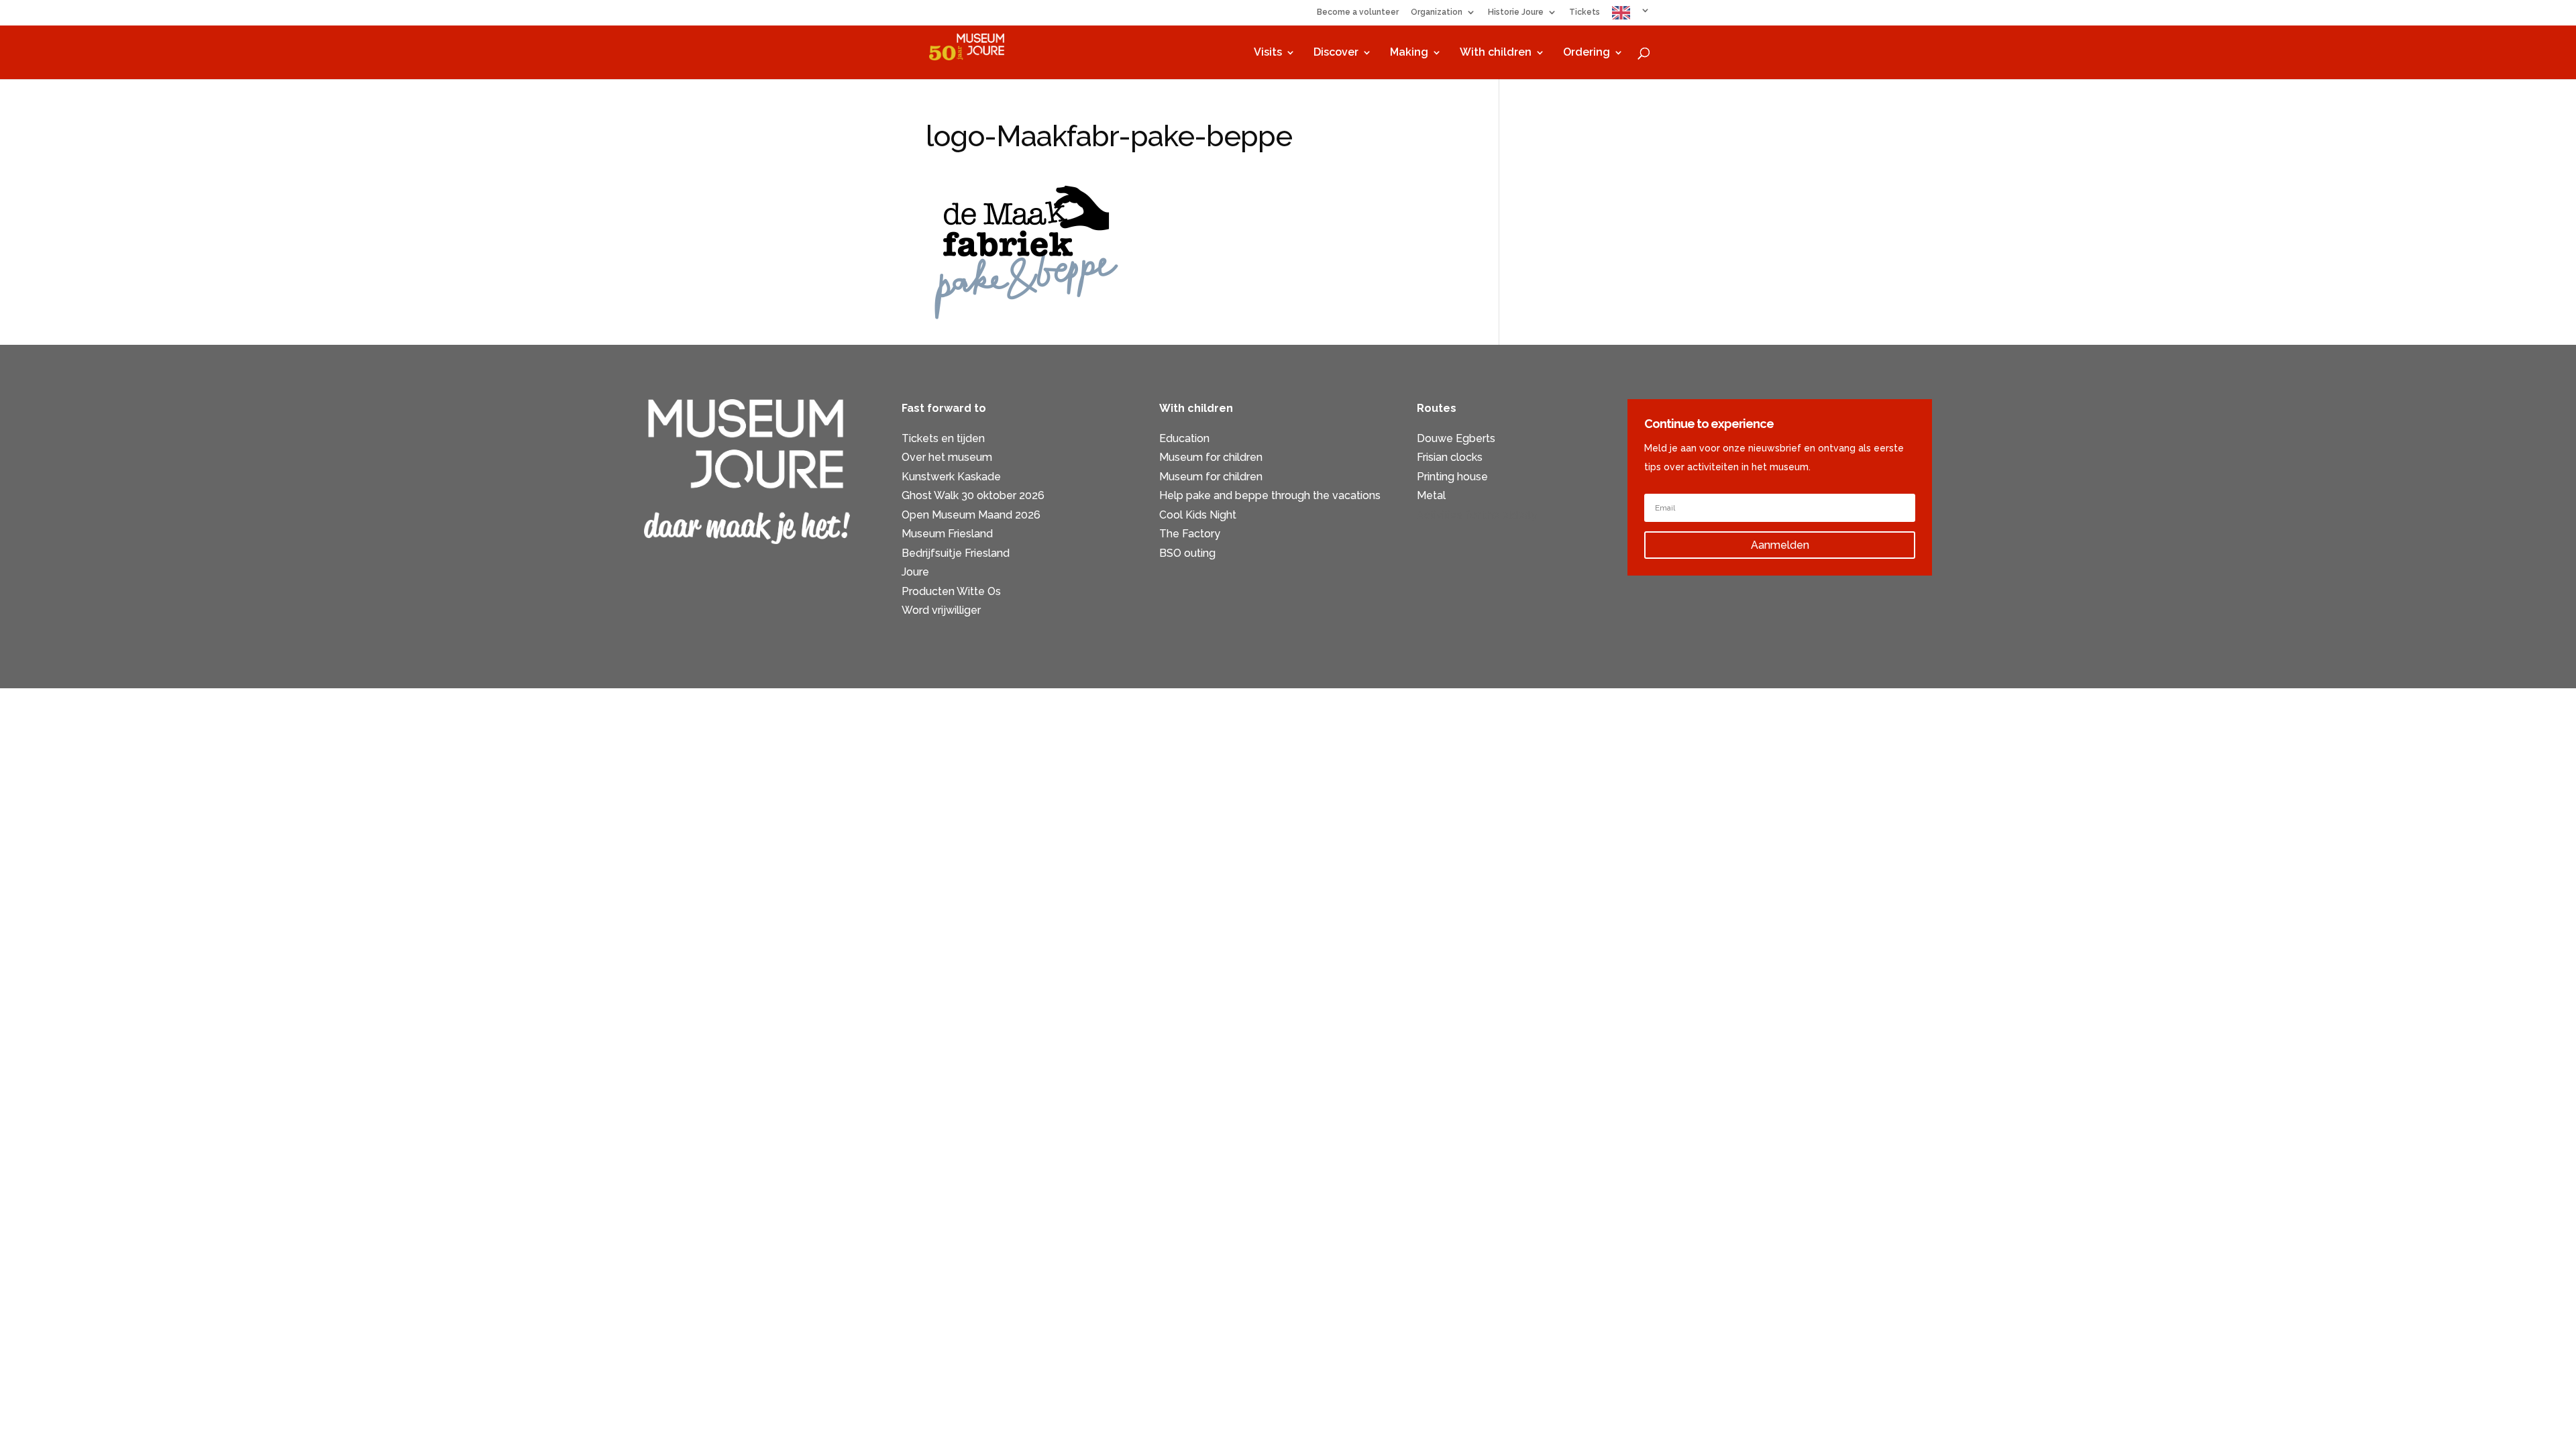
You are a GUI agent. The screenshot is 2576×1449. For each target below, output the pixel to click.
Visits (1268, 53)
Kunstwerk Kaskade (951, 477)
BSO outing (1187, 553)
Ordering (1587, 53)
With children (1496, 53)
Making (1409, 53)
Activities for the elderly (1477, 515)
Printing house (1452, 477)
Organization (1437, 12)
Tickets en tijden (943, 438)
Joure (915, 572)
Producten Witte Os (951, 591)
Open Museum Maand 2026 (971, 515)
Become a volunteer (1358, 12)
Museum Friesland (947, 534)
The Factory (1190, 534)
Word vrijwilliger (941, 610)
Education (1184, 438)
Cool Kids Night (1198, 515)
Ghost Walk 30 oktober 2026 (973, 495)
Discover (1336, 53)
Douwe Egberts (1456, 438)
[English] (1631, 16)
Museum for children (1211, 457)
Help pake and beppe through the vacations (1270, 495)
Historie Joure (1516, 12)
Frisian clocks (1450, 457)
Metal (1431, 495)
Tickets (1585, 12)
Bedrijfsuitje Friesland (956, 553)
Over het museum (947, 457)
